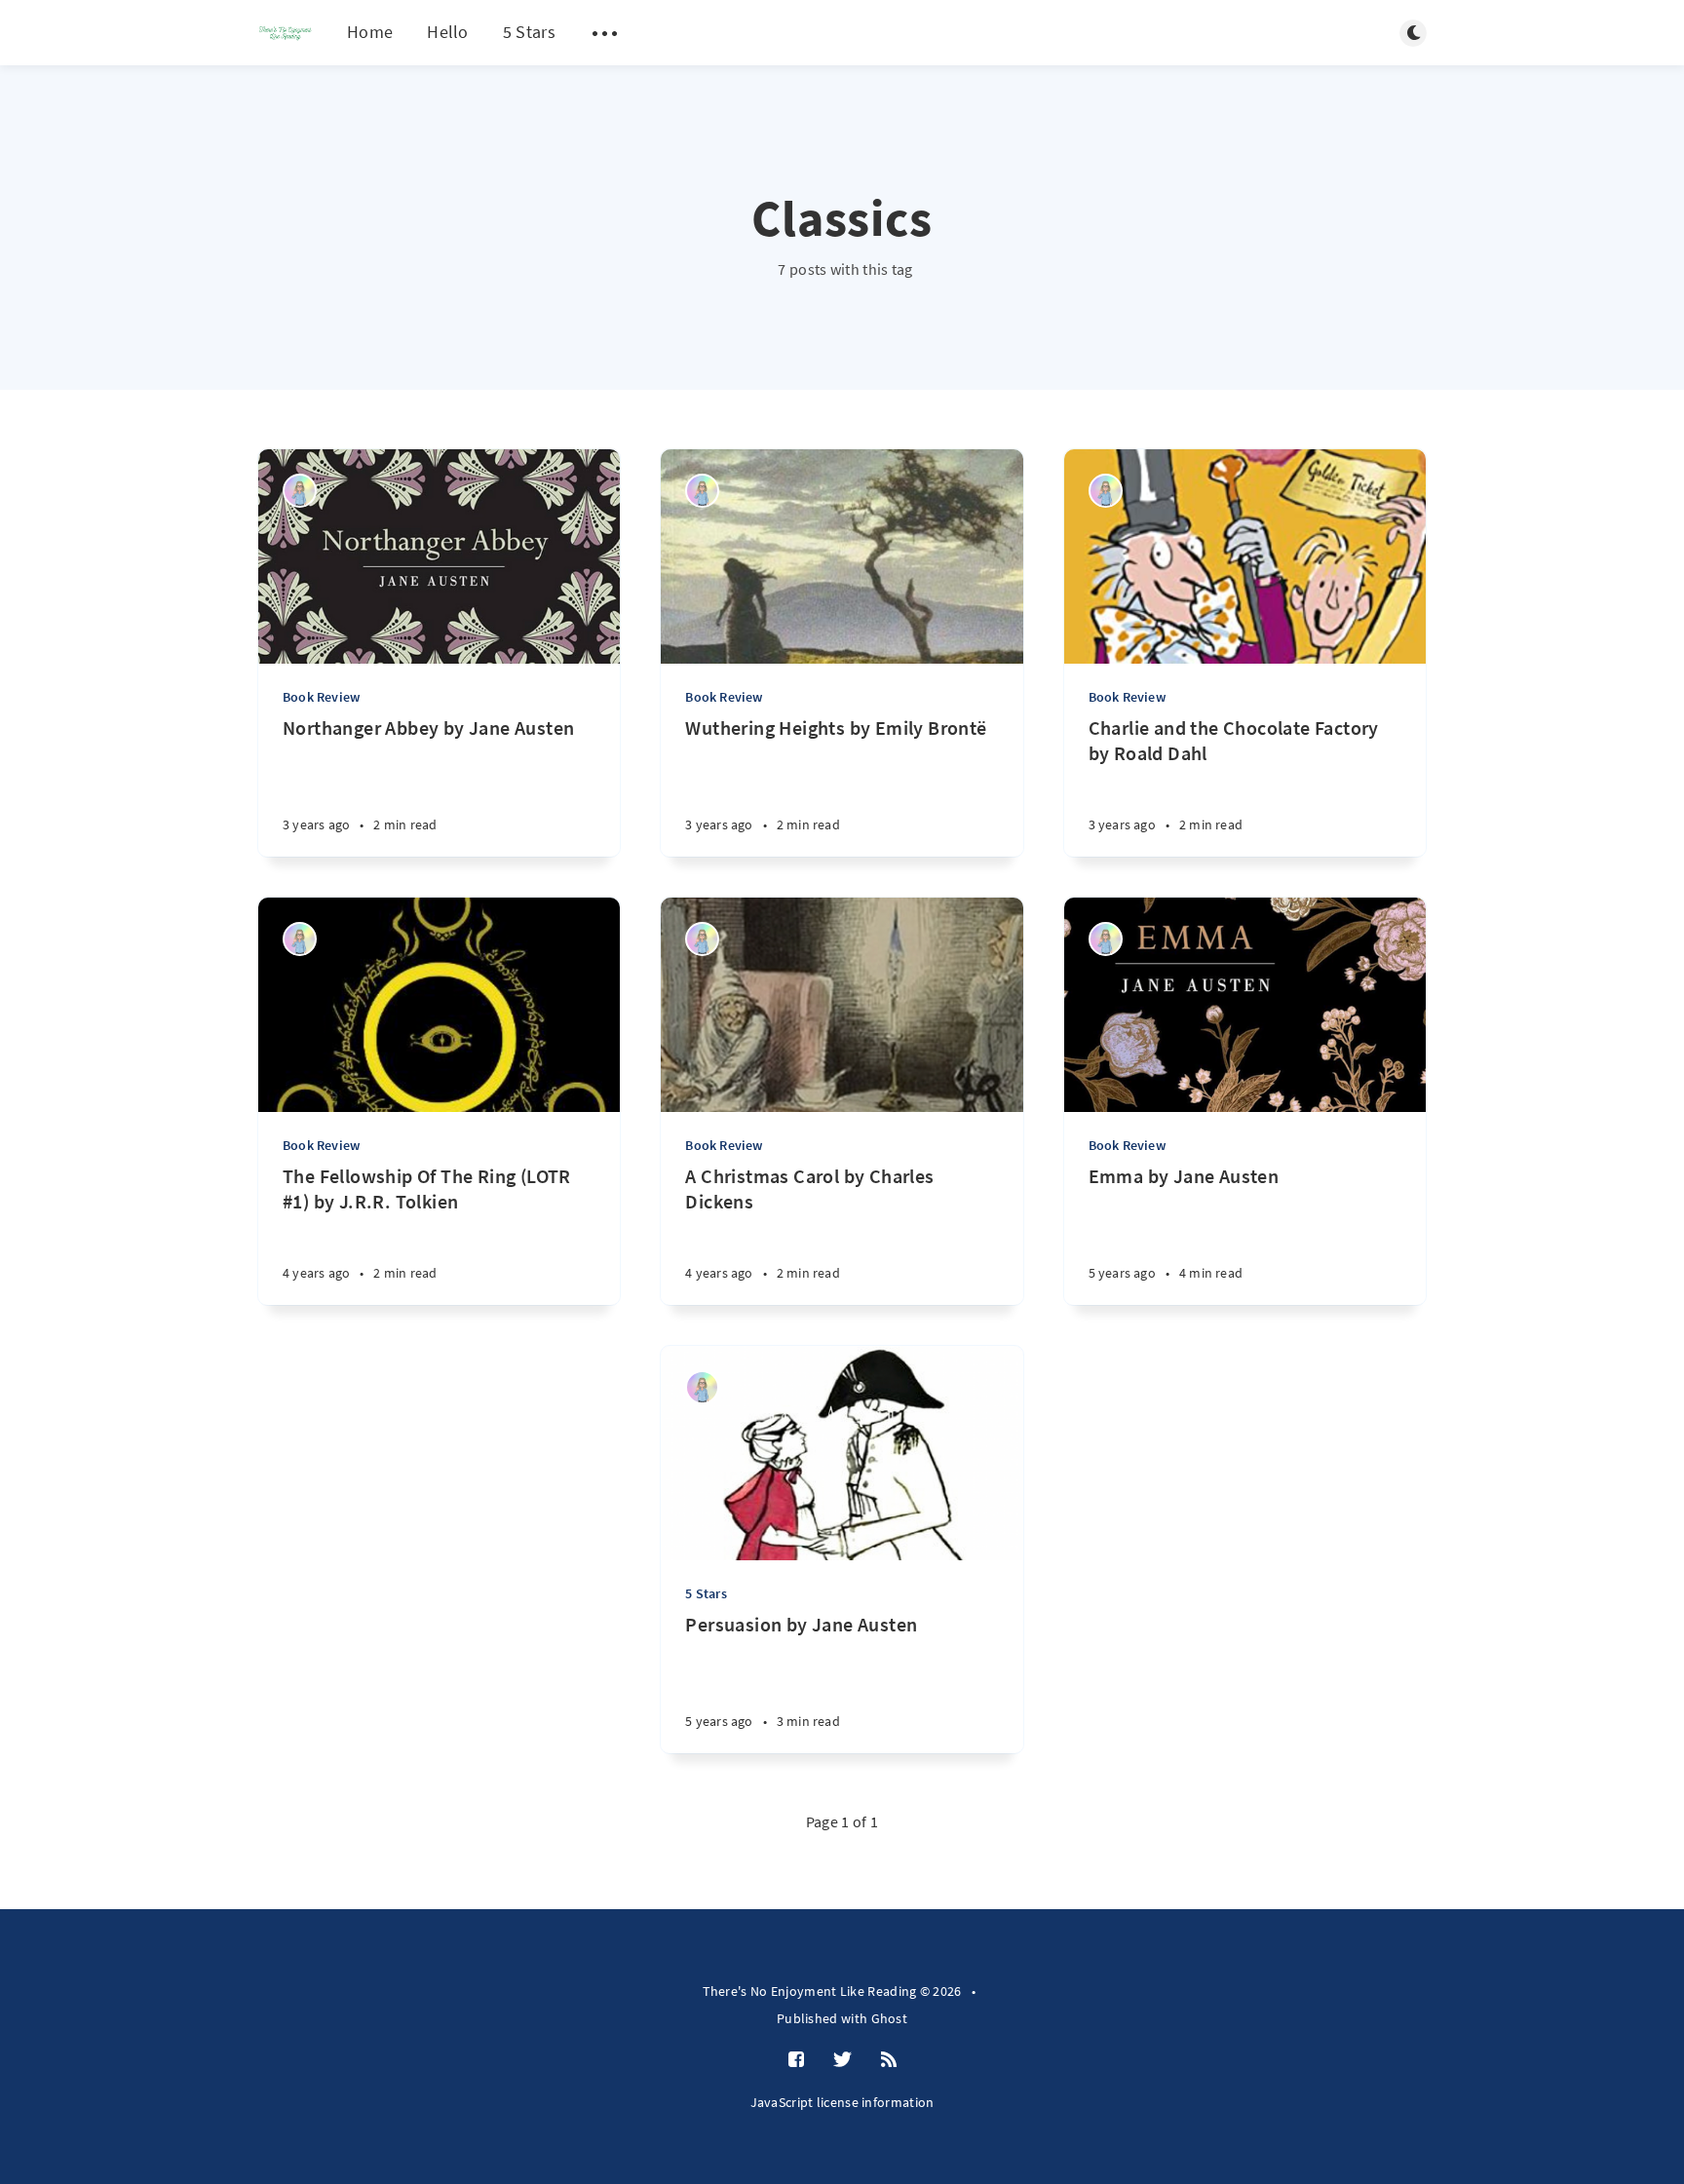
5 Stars (529, 32)
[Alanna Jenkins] (300, 491)
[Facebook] (796, 2060)
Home (370, 32)
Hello (448, 32)
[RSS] (889, 2060)
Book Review (321, 697)
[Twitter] (842, 2060)
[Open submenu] (605, 33)
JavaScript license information (842, 2102)
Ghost (890, 2018)
